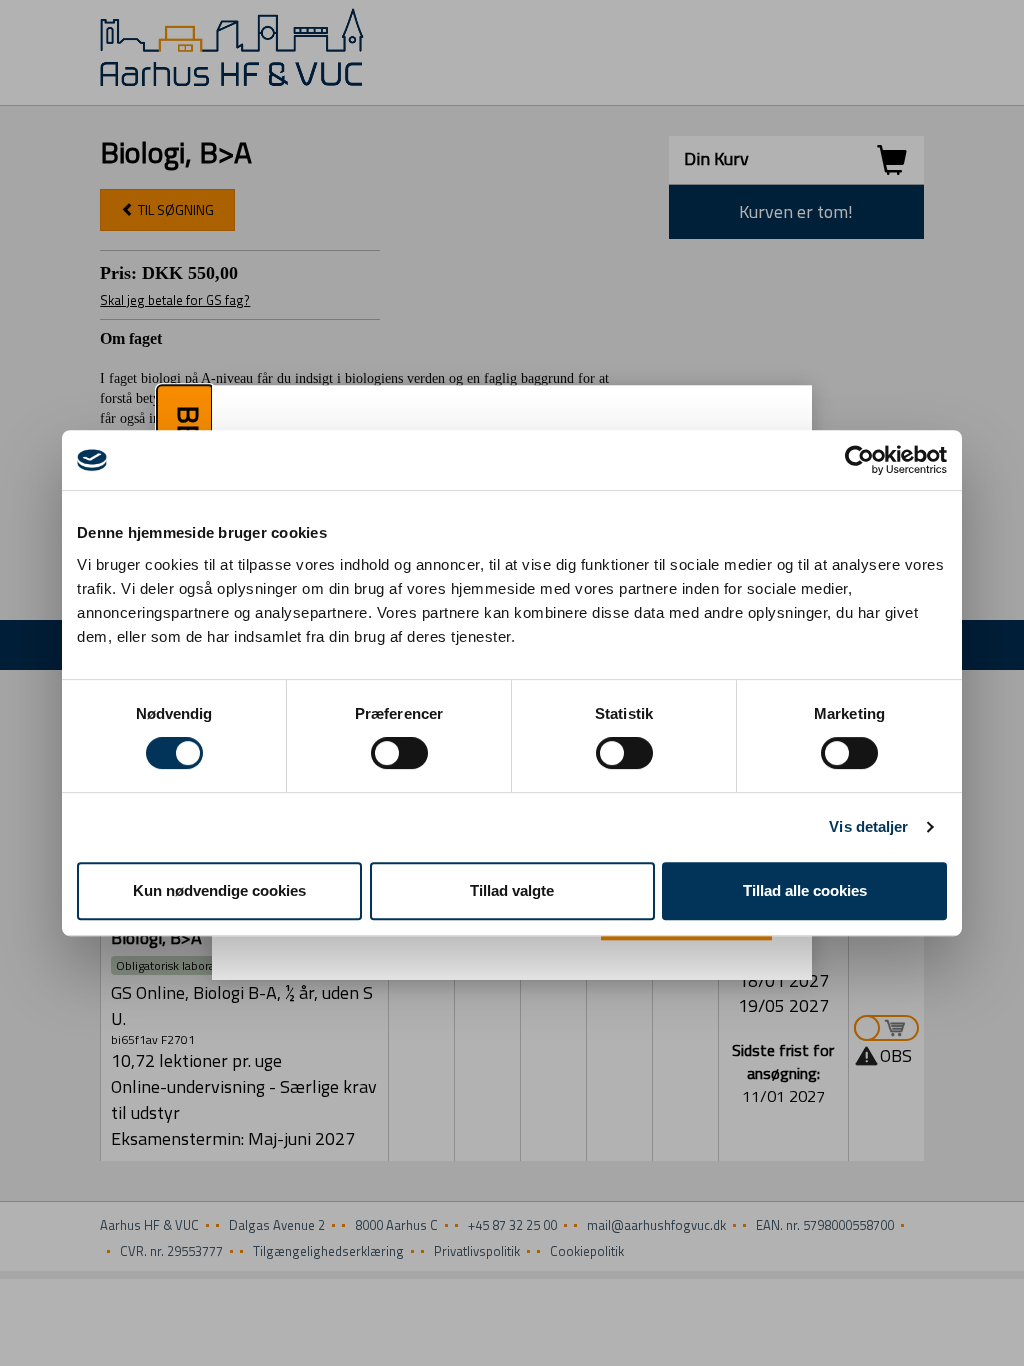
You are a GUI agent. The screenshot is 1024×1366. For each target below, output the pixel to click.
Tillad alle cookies (805, 890)
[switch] (399, 753)
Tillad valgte (512, 890)
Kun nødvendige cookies (219, 890)
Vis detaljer (868, 826)
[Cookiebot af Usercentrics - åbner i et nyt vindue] (859, 460)
